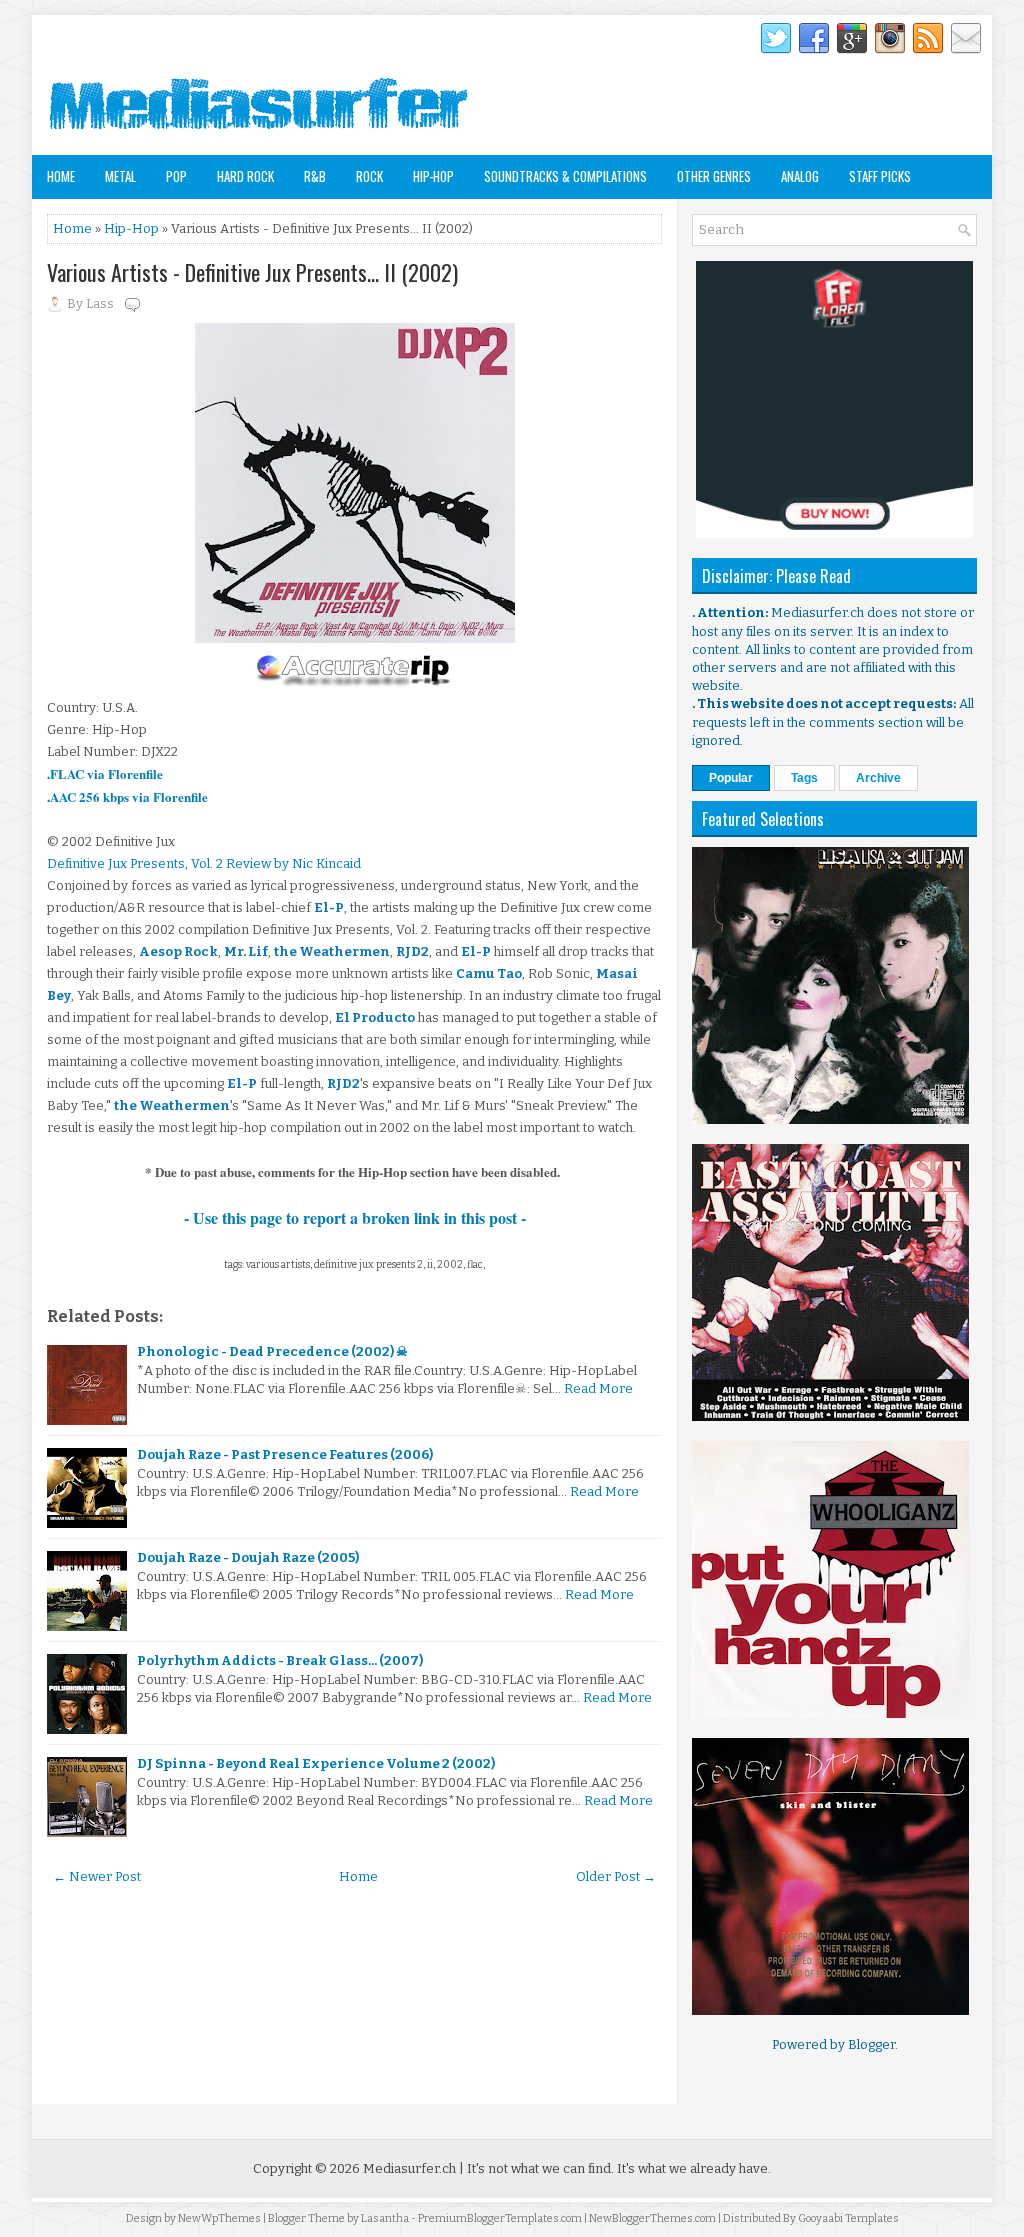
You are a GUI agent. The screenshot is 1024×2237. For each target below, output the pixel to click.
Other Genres (714, 176)
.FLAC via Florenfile (105, 773)
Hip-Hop (433, 176)
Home (61, 176)
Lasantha (385, 2218)
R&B (315, 176)
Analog (800, 176)
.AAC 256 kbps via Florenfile (127, 796)
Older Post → (616, 1876)
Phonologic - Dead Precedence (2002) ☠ (272, 1351)
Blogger (871, 2044)
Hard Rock (245, 176)
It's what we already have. (694, 2168)
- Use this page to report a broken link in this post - (355, 1217)
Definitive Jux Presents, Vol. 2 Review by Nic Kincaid (204, 863)
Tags (804, 778)
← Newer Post (97, 1876)
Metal (120, 176)
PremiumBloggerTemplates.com (500, 2218)
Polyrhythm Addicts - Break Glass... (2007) (280, 1660)
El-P (329, 907)
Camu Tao (489, 973)
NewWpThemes (219, 2218)
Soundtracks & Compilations (565, 176)
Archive (878, 778)
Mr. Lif (246, 951)
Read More (598, 1388)
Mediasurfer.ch (409, 2168)
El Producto (375, 1017)
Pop (176, 176)
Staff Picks (880, 176)
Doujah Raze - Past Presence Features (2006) (285, 1454)
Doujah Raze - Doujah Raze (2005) (248, 1557)
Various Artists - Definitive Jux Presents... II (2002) (252, 272)
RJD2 (412, 951)
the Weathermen (332, 951)
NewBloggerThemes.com (652, 2218)
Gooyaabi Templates (848, 2218)
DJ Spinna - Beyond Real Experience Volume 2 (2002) (316, 1763)
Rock (369, 176)
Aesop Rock (178, 951)
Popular (731, 778)
